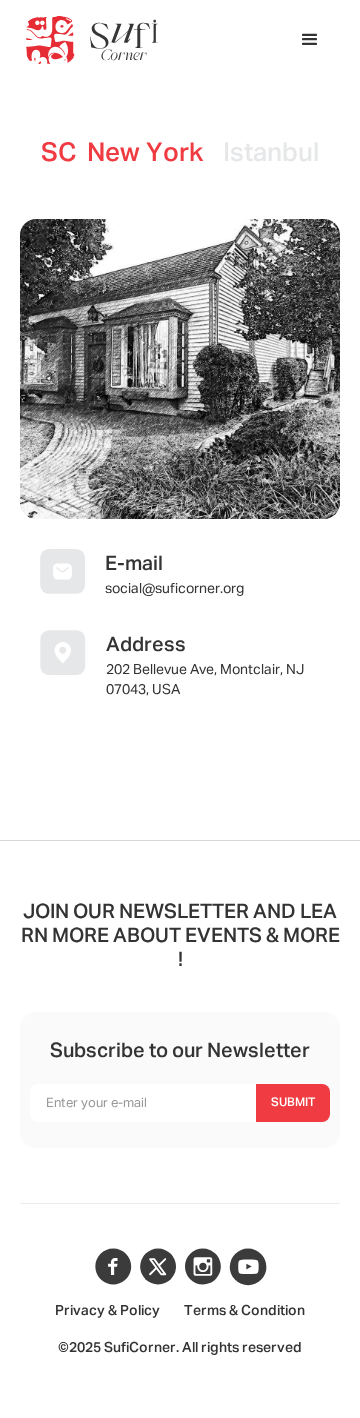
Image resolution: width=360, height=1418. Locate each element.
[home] (92, 40)
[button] (310, 40)
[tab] (122, 154)
